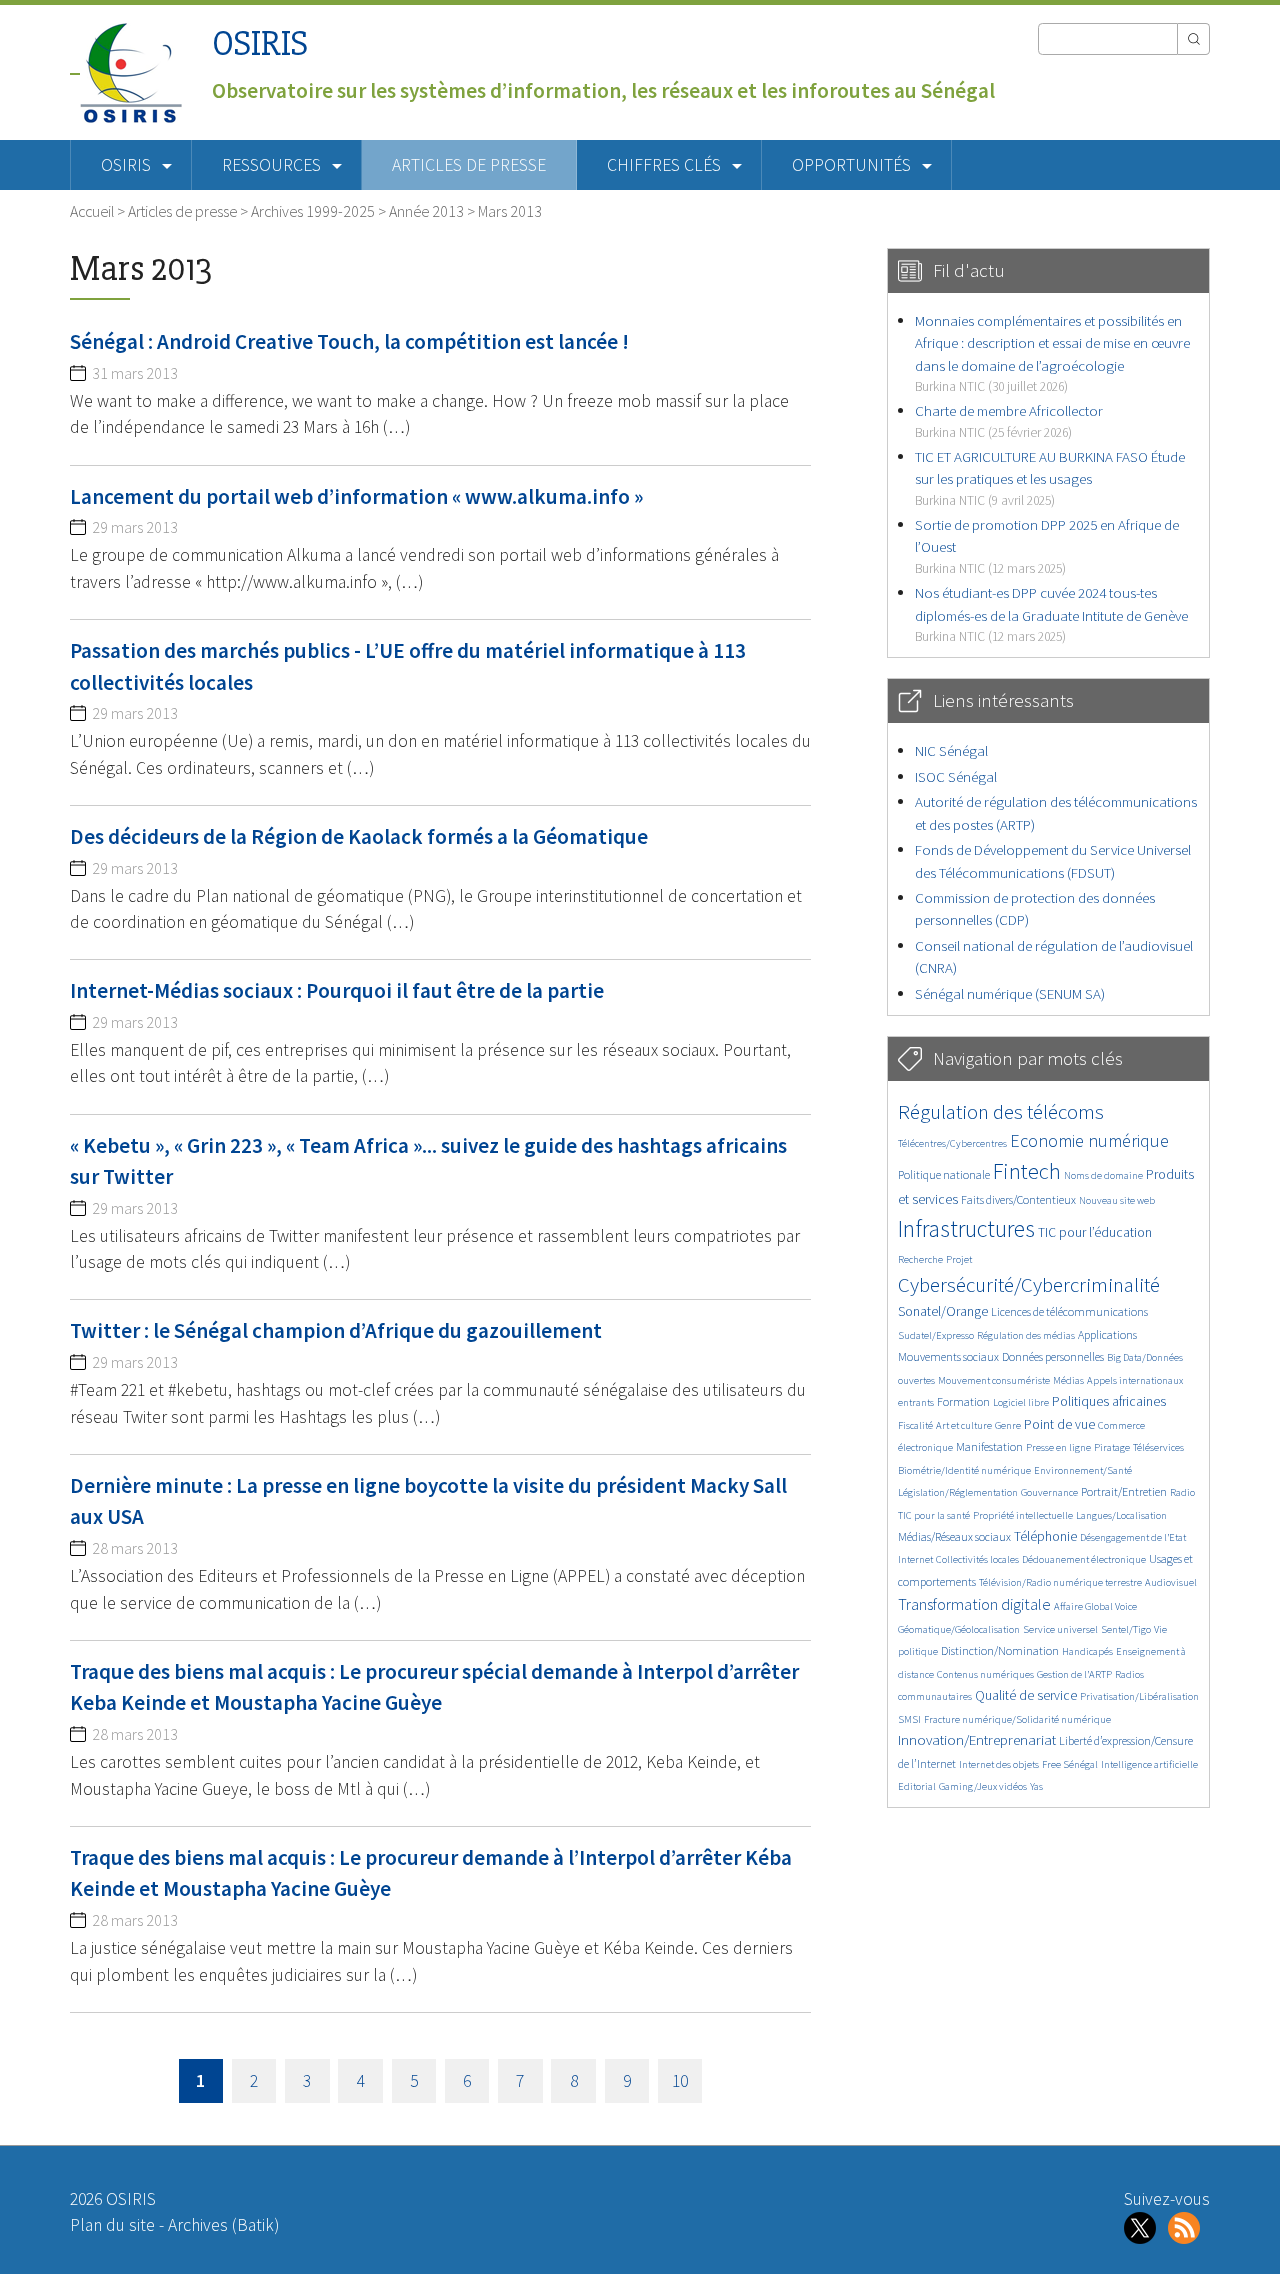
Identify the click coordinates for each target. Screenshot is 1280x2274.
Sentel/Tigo (1126, 1629)
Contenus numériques (985, 1674)
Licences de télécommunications (1069, 1311)
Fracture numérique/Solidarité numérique (1017, 1719)
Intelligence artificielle (1149, 1764)
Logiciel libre (1021, 1402)
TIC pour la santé (934, 1515)
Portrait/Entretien (1124, 1491)
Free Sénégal (1070, 1764)
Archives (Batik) (223, 2225)
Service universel (1060, 1629)
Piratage (1112, 1447)
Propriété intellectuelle (1023, 1515)
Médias (1068, 1380)
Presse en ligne (1058, 1447)
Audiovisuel (1171, 1582)
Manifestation (989, 1446)
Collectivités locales (977, 1559)
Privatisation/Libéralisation (1139, 1696)
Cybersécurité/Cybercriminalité (1029, 1284)
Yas (1036, 1786)
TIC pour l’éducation (1095, 1232)
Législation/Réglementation (958, 1492)
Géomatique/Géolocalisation (959, 1629)
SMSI (909, 1719)
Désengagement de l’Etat (1133, 1537)
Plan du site (112, 2225)
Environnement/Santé (1083, 1470)
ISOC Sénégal (956, 776)
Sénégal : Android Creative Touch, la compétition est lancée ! (349, 341)
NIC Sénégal (951, 750)
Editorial (917, 1786)
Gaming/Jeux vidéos (983, 1786)
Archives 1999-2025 (313, 211)
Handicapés (1087, 1651)
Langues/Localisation (1121, 1515)
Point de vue (1059, 1424)
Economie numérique (1089, 1140)
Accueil (92, 211)
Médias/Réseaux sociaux (954, 1536)
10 (680, 2081)
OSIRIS (260, 43)
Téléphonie (1045, 1536)
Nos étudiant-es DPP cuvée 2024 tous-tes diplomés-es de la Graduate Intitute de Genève (1051, 614)
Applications (1107, 1334)
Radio (1182, 1492)
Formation (963, 1401)
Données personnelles (1053, 1356)
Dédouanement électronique (1084, 1559)
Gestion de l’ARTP (1074, 1674)
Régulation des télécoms (1001, 1111)
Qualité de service (1026, 1695)
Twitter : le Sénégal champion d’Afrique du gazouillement (336, 1330)
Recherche (920, 1259)
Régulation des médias (1026, 1335)
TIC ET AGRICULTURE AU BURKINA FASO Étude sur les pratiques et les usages (1050, 478)
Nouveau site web (1117, 1200)
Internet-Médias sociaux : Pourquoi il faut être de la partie (337, 990)
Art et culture (964, 1425)
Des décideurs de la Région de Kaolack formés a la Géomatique (359, 836)
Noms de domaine (1103, 1175)
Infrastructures (966, 1228)
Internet (915, 1559)
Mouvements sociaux (948, 1356)
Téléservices (1158, 1447)
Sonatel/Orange (943, 1311)
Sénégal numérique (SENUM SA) (1010, 993)
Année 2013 (426, 211)
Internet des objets (999, 1764)
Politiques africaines (1109, 1401)
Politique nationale (944, 1174)
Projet (959, 1259)
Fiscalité (915, 1425)
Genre (1008, 1425)
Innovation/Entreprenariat (977, 1739)
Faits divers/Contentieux (1018, 1199)
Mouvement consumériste (994, 1380)
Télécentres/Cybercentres (952, 1143)
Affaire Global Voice (1095, 1606)
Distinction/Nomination (1000, 1650)
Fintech (1027, 1171)
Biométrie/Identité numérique (964, 1470)
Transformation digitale (974, 1604)
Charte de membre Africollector (1009, 420)
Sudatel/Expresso (936, 1335)
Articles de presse (469, 165)
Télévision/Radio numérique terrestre (1060, 1582)
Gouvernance (1049, 1492)
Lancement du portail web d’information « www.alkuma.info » (356, 496)
